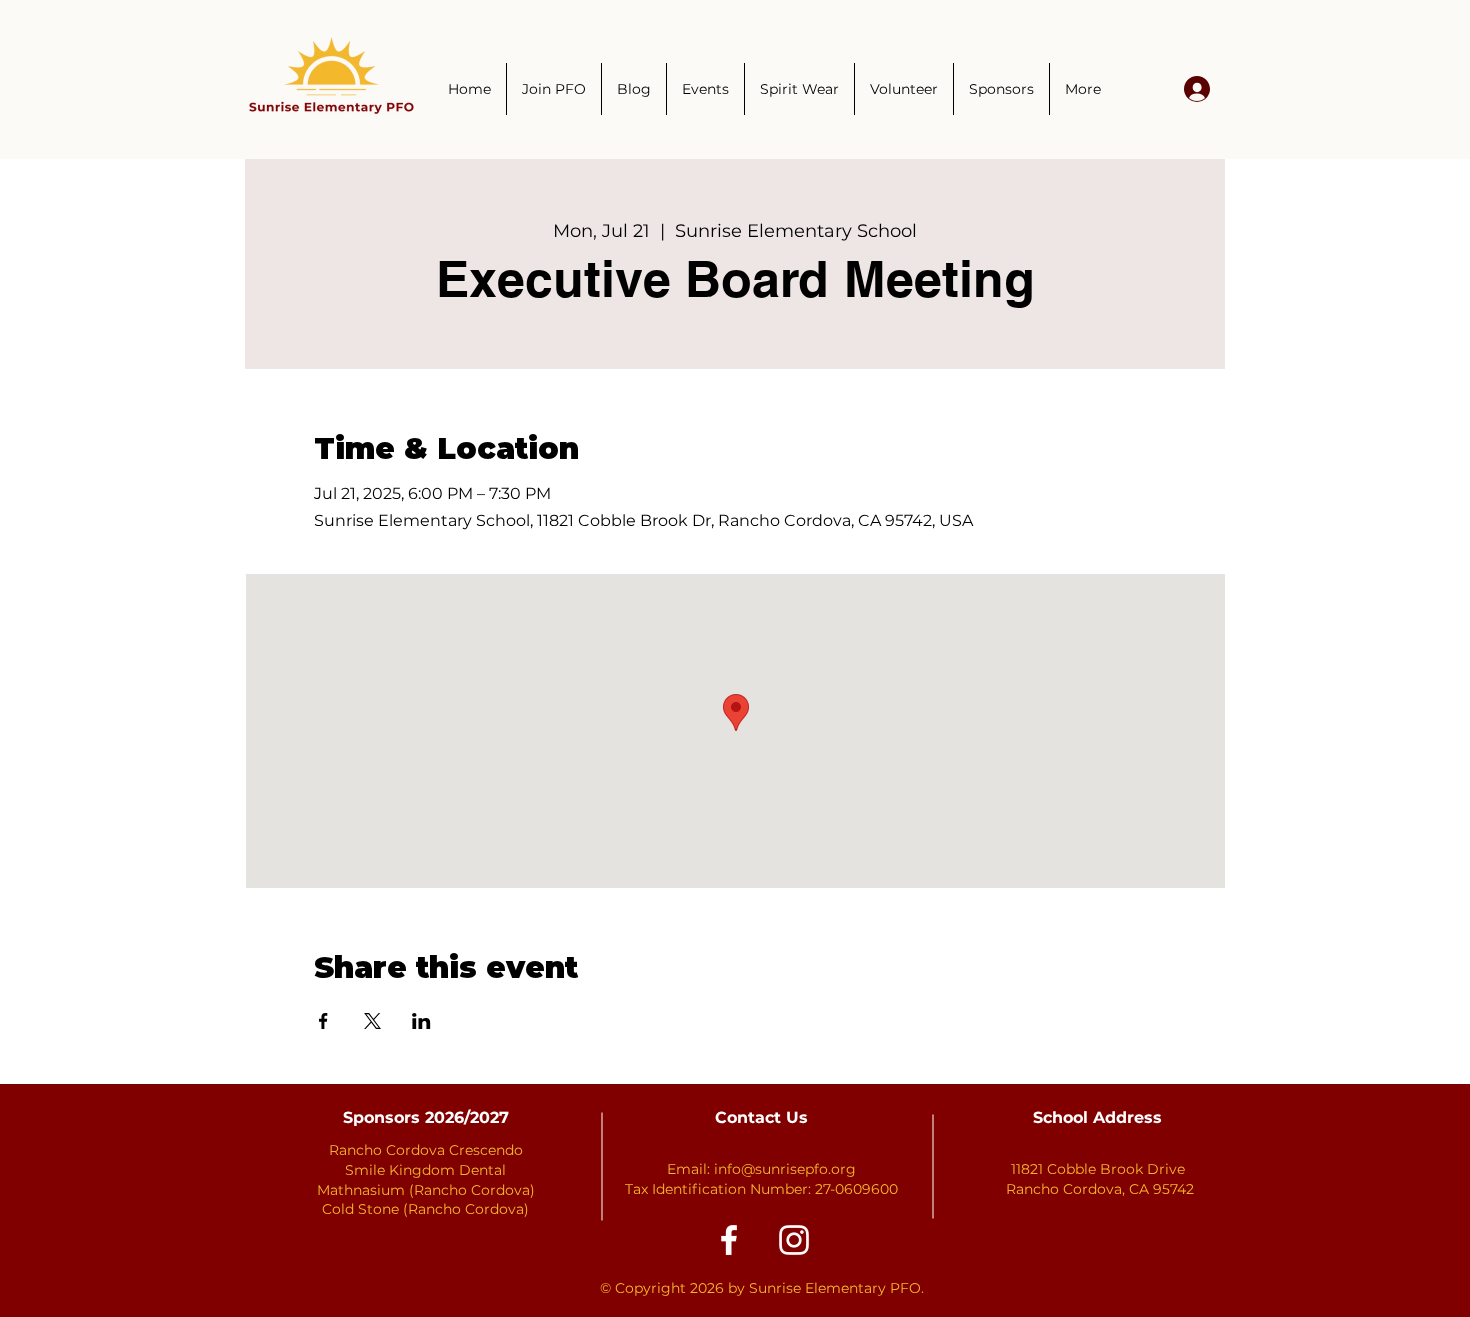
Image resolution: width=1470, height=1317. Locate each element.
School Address (1097, 1117)
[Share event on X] (372, 1021)
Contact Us (761, 1117)
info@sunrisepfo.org (785, 1169)
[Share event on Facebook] (323, 1021)
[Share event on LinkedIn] (421, 1021)
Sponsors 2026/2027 (426, 1117)
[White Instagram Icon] (794, 1240)
